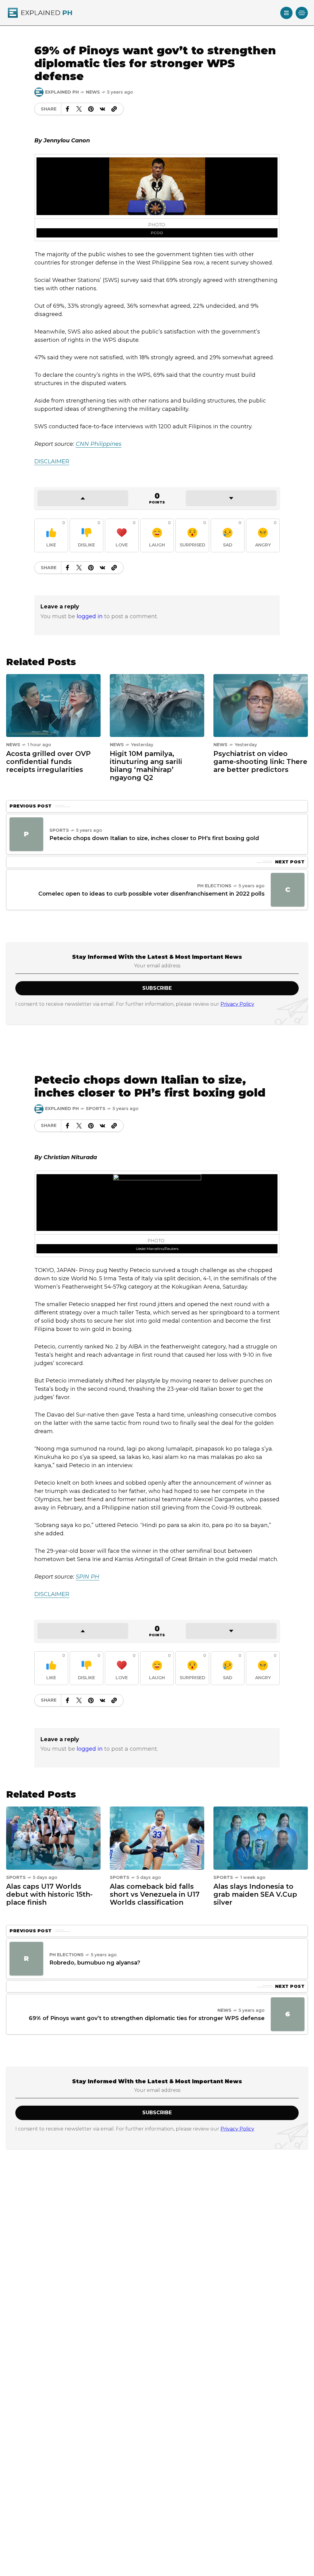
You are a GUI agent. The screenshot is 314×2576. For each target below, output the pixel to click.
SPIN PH (88, 1577)
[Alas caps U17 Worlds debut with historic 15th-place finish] (53, 1838)
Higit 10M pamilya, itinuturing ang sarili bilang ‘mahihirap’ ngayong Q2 (146, 766)
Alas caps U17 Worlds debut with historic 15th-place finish (49, 1894)
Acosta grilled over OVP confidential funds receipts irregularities (48, 762)
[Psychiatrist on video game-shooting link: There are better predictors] (261, 705)
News (93, 92)
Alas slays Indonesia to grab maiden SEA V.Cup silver (255, 1894)
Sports (59, 830)
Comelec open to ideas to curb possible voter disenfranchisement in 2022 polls (151, 894)
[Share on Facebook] (67, 109)
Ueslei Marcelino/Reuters (157, 1249)
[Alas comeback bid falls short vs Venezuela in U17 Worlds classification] (157, 1838)
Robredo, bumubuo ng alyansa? (95, 1963)
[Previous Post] (26, 834)
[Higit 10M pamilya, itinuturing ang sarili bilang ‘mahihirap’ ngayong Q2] (157, 705)
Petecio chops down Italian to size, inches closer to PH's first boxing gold (154, 838)
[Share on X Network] (79, 109)
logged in (90, 616)
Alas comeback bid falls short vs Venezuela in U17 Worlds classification (155, 1894)
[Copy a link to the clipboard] (114, 109)
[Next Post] (288, 890)
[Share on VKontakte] (102, 109)
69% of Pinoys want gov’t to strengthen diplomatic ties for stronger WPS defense (147, 2018)
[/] (286, 13)
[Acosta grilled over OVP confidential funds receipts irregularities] (53, 705)
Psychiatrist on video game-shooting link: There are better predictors (260, 762)
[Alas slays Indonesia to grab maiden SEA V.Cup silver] (261, 1838)
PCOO (157, 233)
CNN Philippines (99, 444)
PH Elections (214, 886)
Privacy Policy (237, 1004)
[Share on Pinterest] (91, 109)
